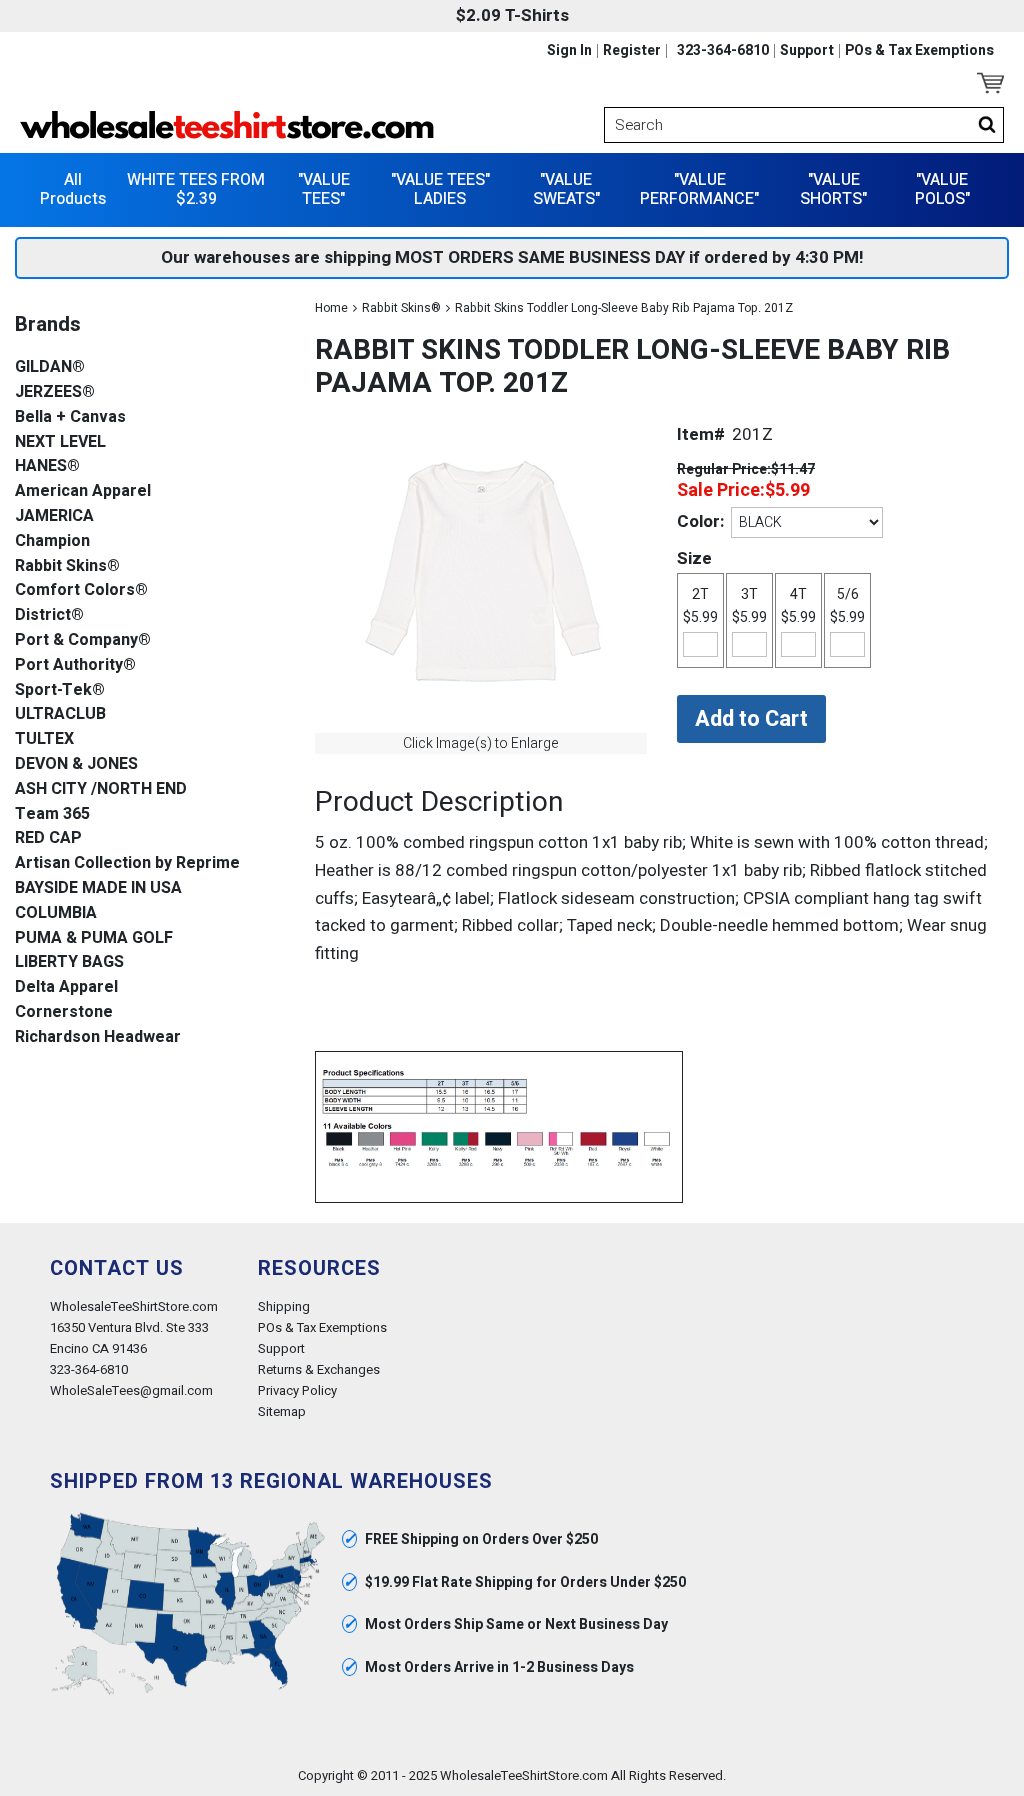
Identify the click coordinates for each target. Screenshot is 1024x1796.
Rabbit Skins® (401, 308)
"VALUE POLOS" (942, 189)
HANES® (47, 466)
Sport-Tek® (60, 690)
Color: (700, 521)
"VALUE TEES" (324, 189)
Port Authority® (75, 665)
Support (807, 51)
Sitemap (282, 1411)
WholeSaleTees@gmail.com (131, 1390)
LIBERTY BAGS (69, 962)
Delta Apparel (66, 987)
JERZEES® (55, 392)
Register (632, 51)
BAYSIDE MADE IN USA (98, 888)
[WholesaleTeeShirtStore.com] (261, 125)
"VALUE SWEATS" (566, 189)
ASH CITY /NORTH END (101, 789)
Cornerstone (64, 1012)
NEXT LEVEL (60, 442)
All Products (73, 189)
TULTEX (44, 739)
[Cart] (990, 83)
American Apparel (83, 491)
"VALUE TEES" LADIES (440, 189)
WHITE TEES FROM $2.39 (196, 189)
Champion (52, 541)
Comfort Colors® (81, 590)
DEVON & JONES (76, 764)
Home (331, 308)
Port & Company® (83, 640)
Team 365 (52, 814)
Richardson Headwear (98, 1037)
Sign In (569, 51)
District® (49, 615)
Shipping (284, 1306)
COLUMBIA (56, 913)
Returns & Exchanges (319, 1369)
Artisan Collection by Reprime (127, 863)
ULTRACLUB (60, 714)
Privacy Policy (297, 1390)
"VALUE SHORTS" (833, 189)
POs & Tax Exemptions (919, 51)
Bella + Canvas (70, 417)
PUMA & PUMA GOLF (94, 938)
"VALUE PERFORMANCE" (699, 189)
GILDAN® (50, 367)
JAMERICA (54, 516)
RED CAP (48, 838)
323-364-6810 (723, 51)
